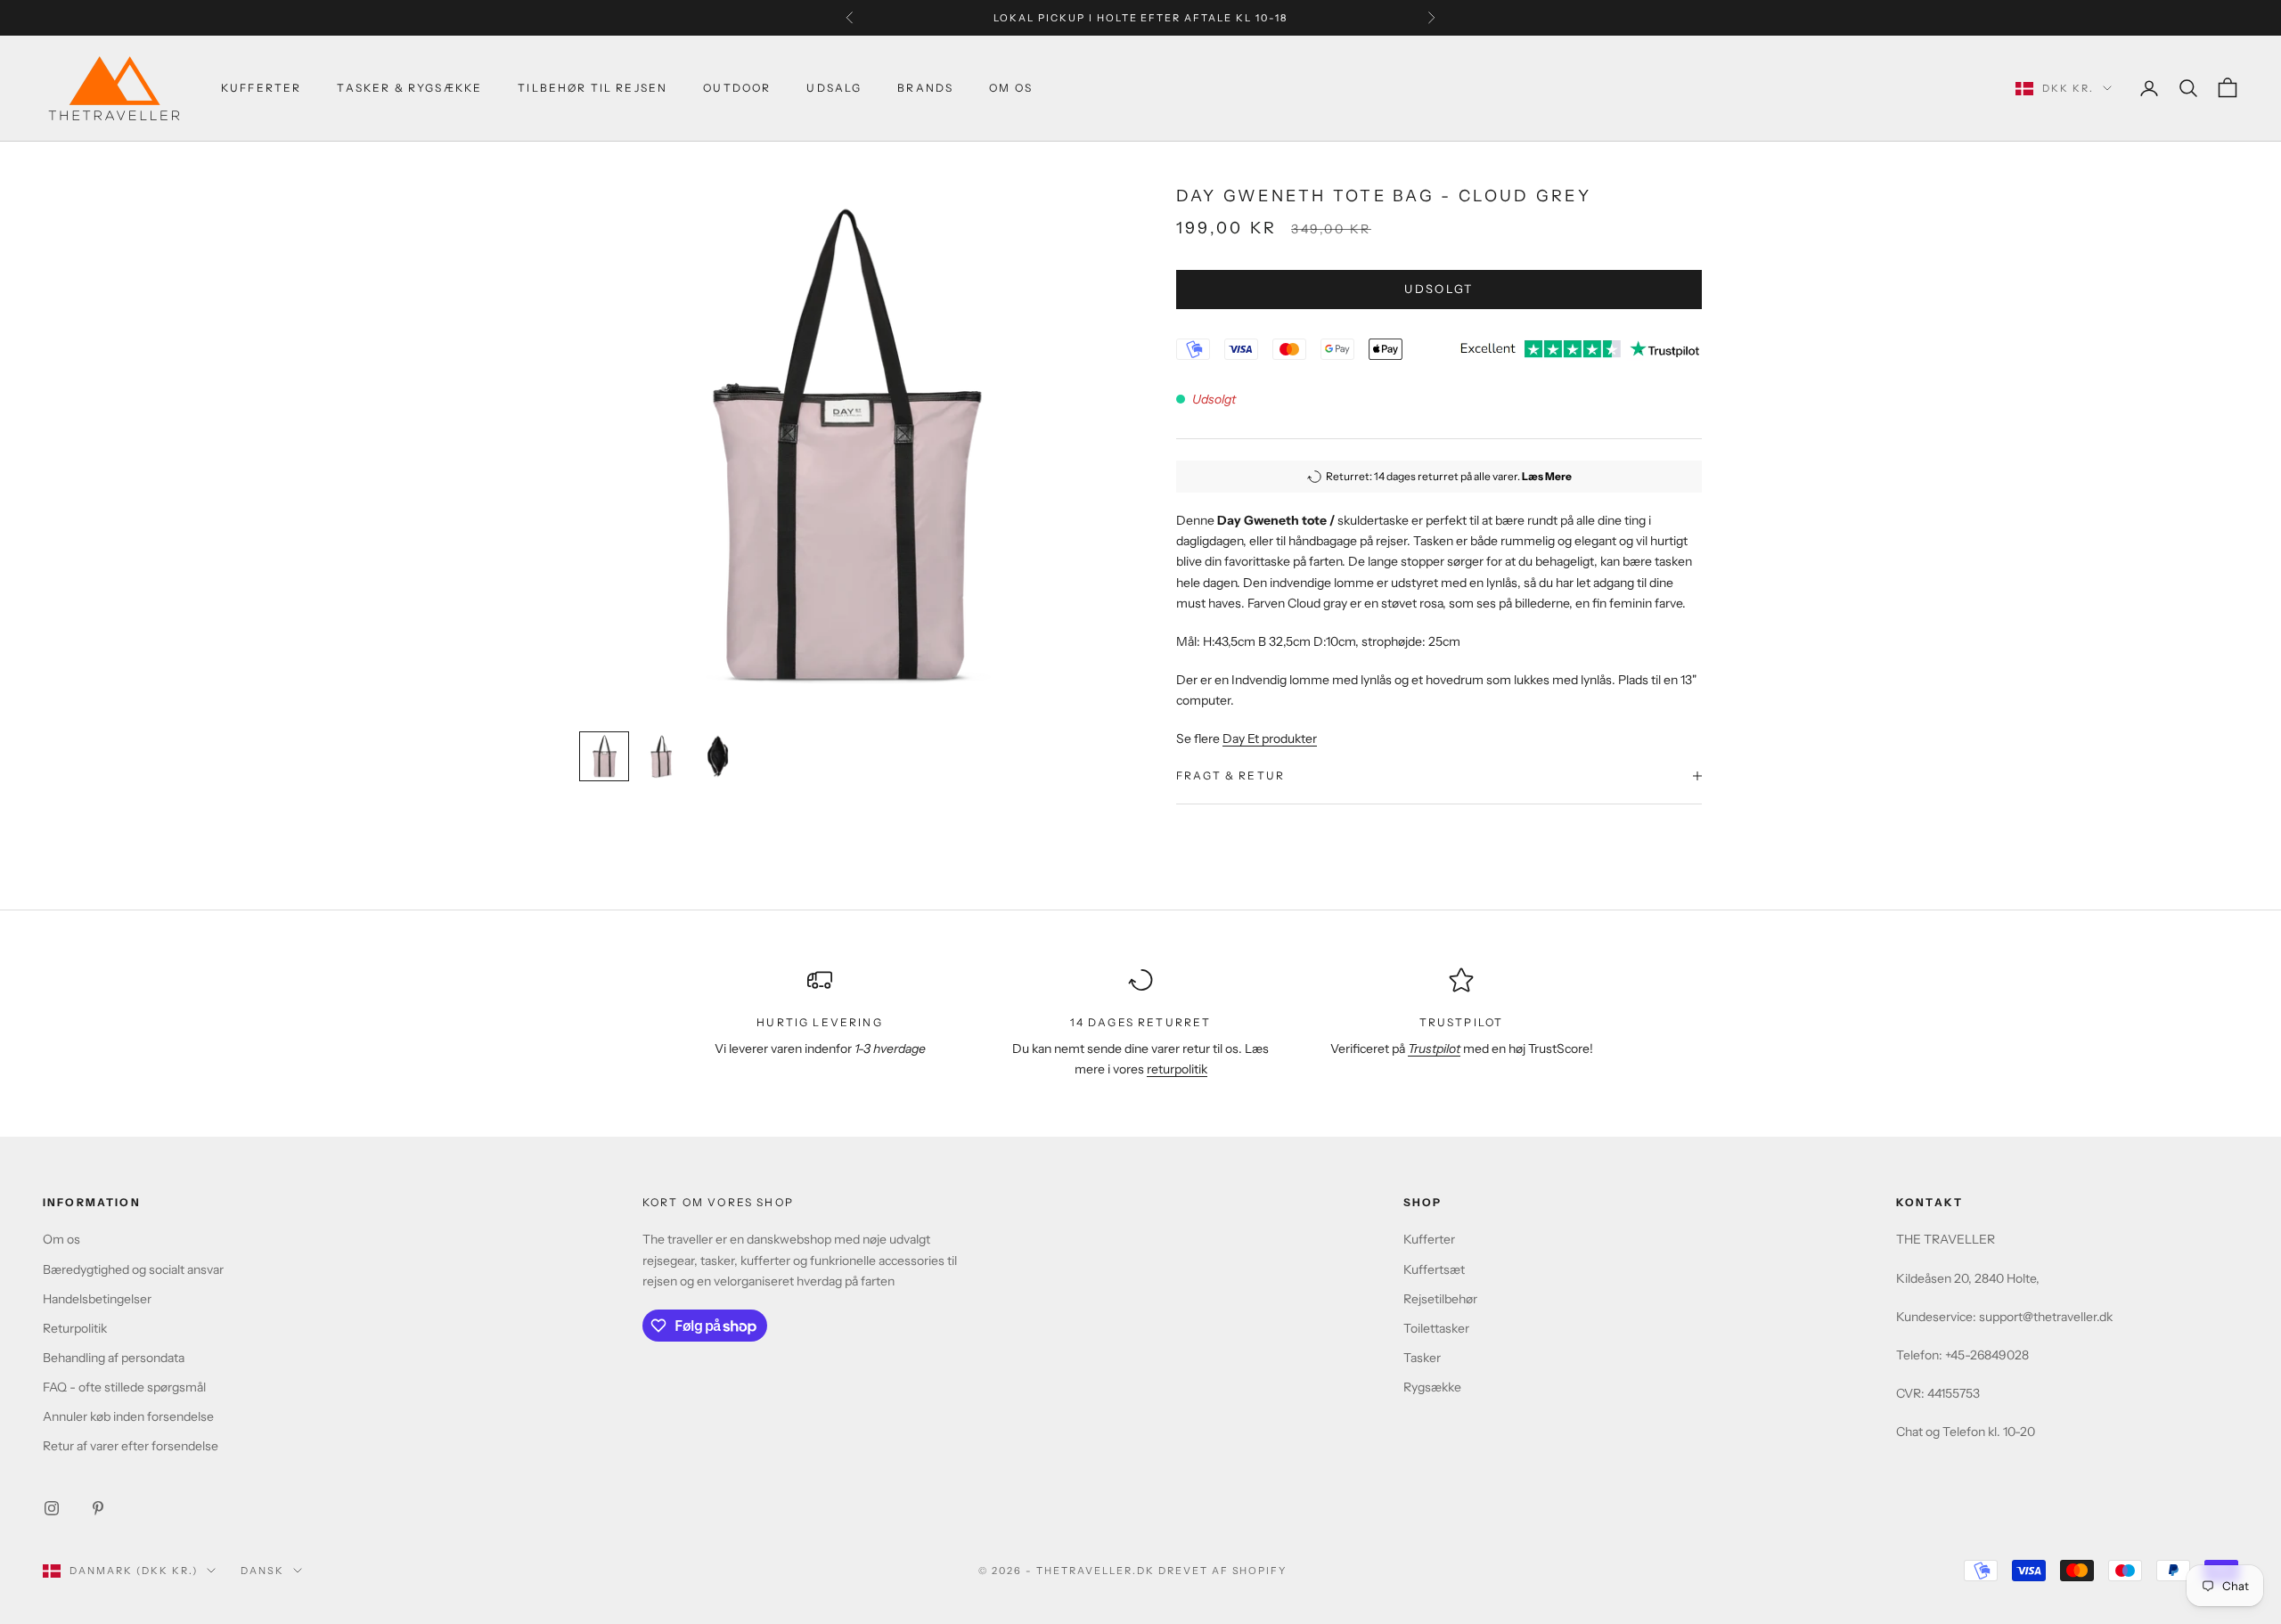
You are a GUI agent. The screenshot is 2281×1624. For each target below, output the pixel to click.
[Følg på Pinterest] (98, 1508)
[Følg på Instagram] (52, 1508)
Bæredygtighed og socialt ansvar (133, 1269)
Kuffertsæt (1434, 1269)
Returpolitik (75, 1328)
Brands (925, 88)
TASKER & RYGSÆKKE (409, 88)
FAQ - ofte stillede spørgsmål (124, 1387)
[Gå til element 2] (661, 756)
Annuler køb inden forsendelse (128, 1416)
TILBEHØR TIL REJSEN (593, 88)
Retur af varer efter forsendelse (131, 1446)
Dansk (262, 1571)
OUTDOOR (737, 88)
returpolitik (1177, 1069)
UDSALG (834, 88)
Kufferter (261, 88)
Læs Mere (1547, 476)
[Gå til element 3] (718, 756)
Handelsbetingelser (97, 1299)
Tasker (1422, 1358)
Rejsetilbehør (1440, 1299)
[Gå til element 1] (604, 756)
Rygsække (1432, 1387)
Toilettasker (1436, 1328)
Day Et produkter (1270, 739)
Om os (61, 1239)
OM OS (1011, 88)
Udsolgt (1439, 289)
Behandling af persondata (114, 1358)
